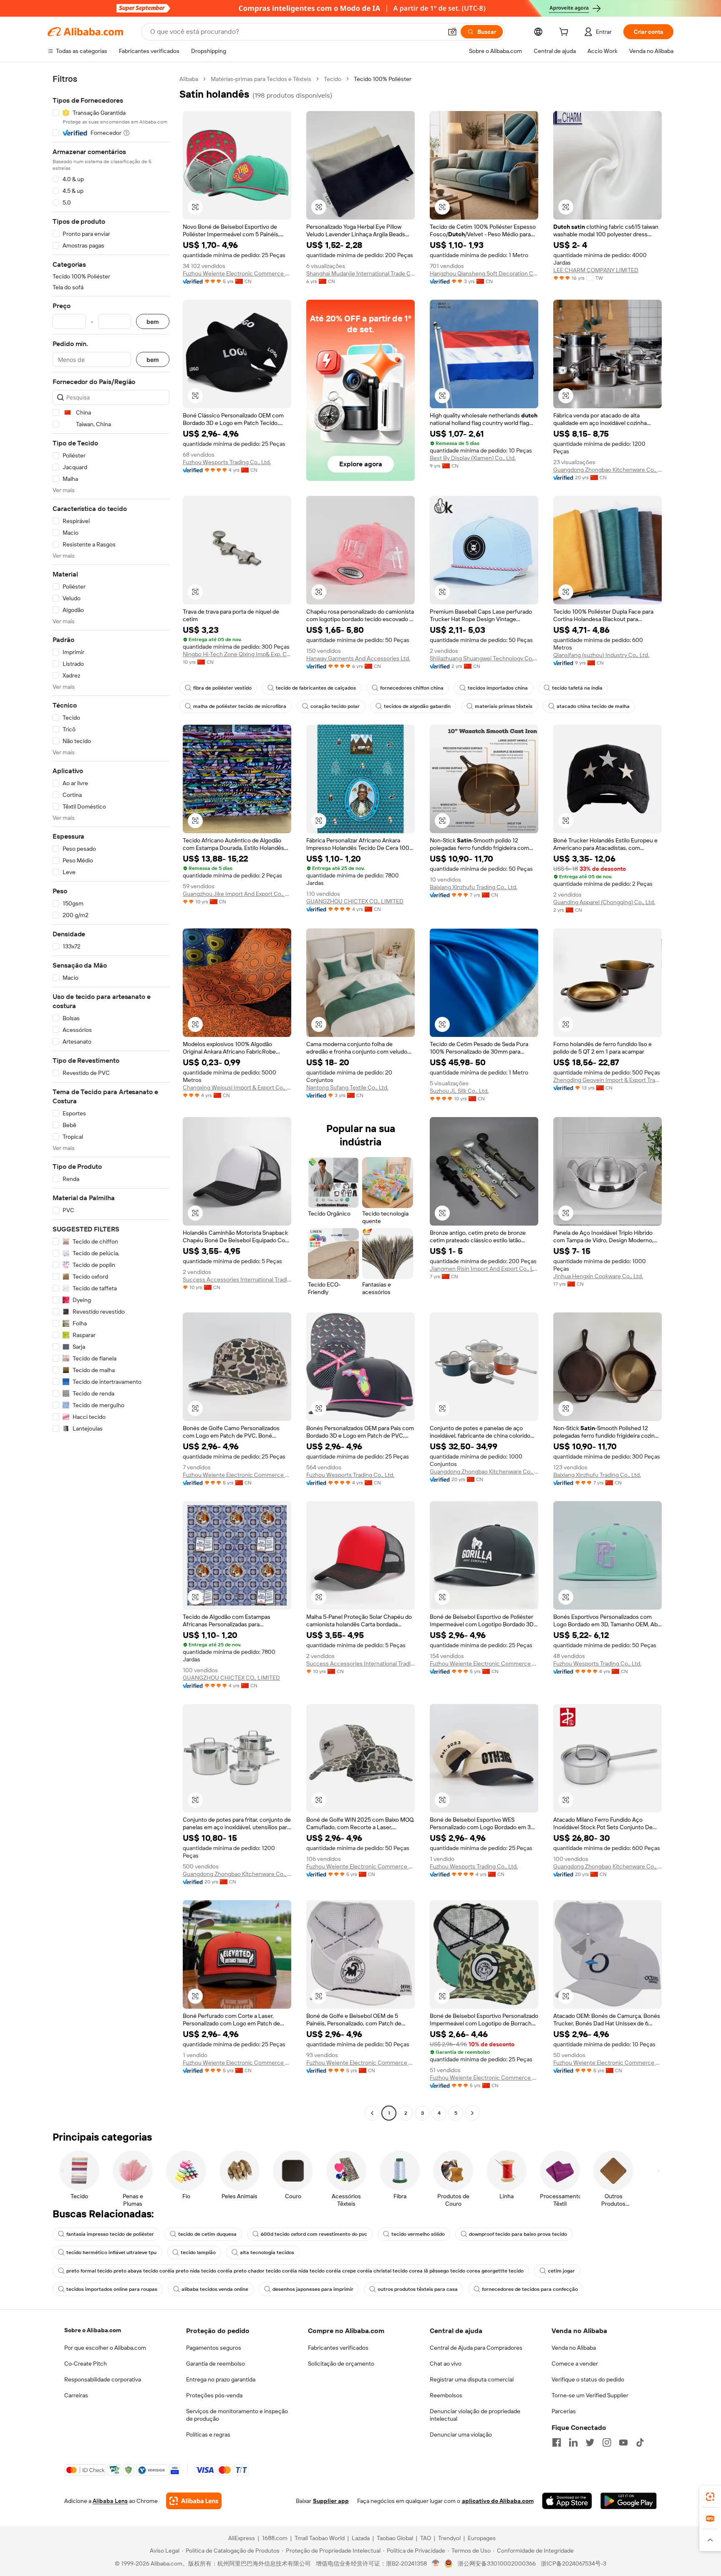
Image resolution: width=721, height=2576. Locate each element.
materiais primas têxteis (504, 706)
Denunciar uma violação (461, 2434)
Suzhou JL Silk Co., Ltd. (459, 1091)
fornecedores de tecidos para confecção (530, 2289)
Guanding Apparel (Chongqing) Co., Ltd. (604, 902)
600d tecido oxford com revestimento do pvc (314, 2234)
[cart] (565, 33)
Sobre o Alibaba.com (93, 2330)
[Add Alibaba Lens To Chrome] (194, 2501)
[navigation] (111, 1097)
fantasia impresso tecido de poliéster (110, 2234)
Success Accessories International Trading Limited (237, 1279)
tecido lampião (198, 2252)
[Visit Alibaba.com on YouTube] (623, 2442)
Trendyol (449, 2538)
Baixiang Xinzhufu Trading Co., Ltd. (474, 887)
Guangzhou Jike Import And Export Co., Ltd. (237, 894)
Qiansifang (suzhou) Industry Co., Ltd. (601, 655)
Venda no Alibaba (574, 2348)
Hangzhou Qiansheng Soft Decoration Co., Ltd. (484, 273)
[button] (452, 32)
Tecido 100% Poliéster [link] (383, 79)
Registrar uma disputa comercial (472, 2379)
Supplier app (331, 2501)
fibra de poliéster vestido (222, 688)
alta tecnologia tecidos (267, 2252)
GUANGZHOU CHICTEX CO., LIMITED (355, 901)
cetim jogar (561, 2271)
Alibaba (189, 79)
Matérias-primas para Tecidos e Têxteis (261, 79)
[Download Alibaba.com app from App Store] (567, 2501)
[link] (710, 2497)
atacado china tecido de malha (593, 706)
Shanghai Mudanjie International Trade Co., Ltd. (360, 273)
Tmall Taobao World (320, 2538)
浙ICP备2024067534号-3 (574, 2563)
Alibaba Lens (110, 2501)
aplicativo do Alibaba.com (498, 2501)
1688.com (275, 2538)
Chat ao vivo (446, 2364)
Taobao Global (395, 2538)
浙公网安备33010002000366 (497, 2563)
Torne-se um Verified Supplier (590, 2395)
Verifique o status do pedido (588, 2379)
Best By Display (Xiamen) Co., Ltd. (473, 458)
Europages (482, 2538)
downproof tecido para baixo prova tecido (518, 2234)
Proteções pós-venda (214, 2395)
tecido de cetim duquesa (207, 2234)
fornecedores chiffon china (412, 688)
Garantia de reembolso (216, 2364)
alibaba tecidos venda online (215, 2289)
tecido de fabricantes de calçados (316, 688)
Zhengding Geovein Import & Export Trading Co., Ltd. (608, 1080)
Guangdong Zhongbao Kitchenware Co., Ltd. (608, 470)
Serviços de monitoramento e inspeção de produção (237, 2415)
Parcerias (564, 2411)
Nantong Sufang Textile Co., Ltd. (347, 1087)
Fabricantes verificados (338, 2348)
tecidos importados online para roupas (112, 2289)
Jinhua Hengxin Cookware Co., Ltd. (598, 1276)
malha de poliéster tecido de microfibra (240, 706)
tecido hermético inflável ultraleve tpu (111, 2252)
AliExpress (242, 2538)
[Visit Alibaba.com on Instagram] (607, 2442)
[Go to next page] (472, 2113)
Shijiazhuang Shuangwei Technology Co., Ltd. (484, 658)
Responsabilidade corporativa (103, 2379)
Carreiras (76, 2395)
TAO (426, 2538)
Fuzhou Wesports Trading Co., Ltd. (227, 462)
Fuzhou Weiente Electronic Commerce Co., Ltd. (237, 273)
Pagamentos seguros (214, 2348)
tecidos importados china (498, 688)
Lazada (361, 2538)
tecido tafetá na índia (577, 688)
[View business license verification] (436, 2563)
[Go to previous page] (372, 2113)
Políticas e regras (208, 2434)
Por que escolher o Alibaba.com (105, 2348)
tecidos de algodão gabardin (417, 706)
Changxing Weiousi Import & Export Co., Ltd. (237, 1087)
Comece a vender (575, 2364)
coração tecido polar (335, 706)
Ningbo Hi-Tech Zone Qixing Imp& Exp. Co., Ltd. (237, 654)
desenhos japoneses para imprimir (313, 2289)
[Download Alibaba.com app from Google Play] (629, 2501)
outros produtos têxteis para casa (418, 2289)
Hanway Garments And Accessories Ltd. (358, 658)
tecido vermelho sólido (418, 2234)
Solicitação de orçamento (341, 2364)
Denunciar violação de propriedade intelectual (475, 2415)
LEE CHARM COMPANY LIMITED (596, 270)
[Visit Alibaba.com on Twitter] (590, 2442)
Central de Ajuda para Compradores (476, 2348)
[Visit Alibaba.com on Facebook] (557, 2442)
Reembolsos (446, 2395)
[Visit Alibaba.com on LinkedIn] (573, 2442)
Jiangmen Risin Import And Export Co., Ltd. (484, 1269)
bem (153, 322)
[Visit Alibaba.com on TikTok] (640, 2442)
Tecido (333, 79)
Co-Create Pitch (86, 2364)
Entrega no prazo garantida (221, 2379)
